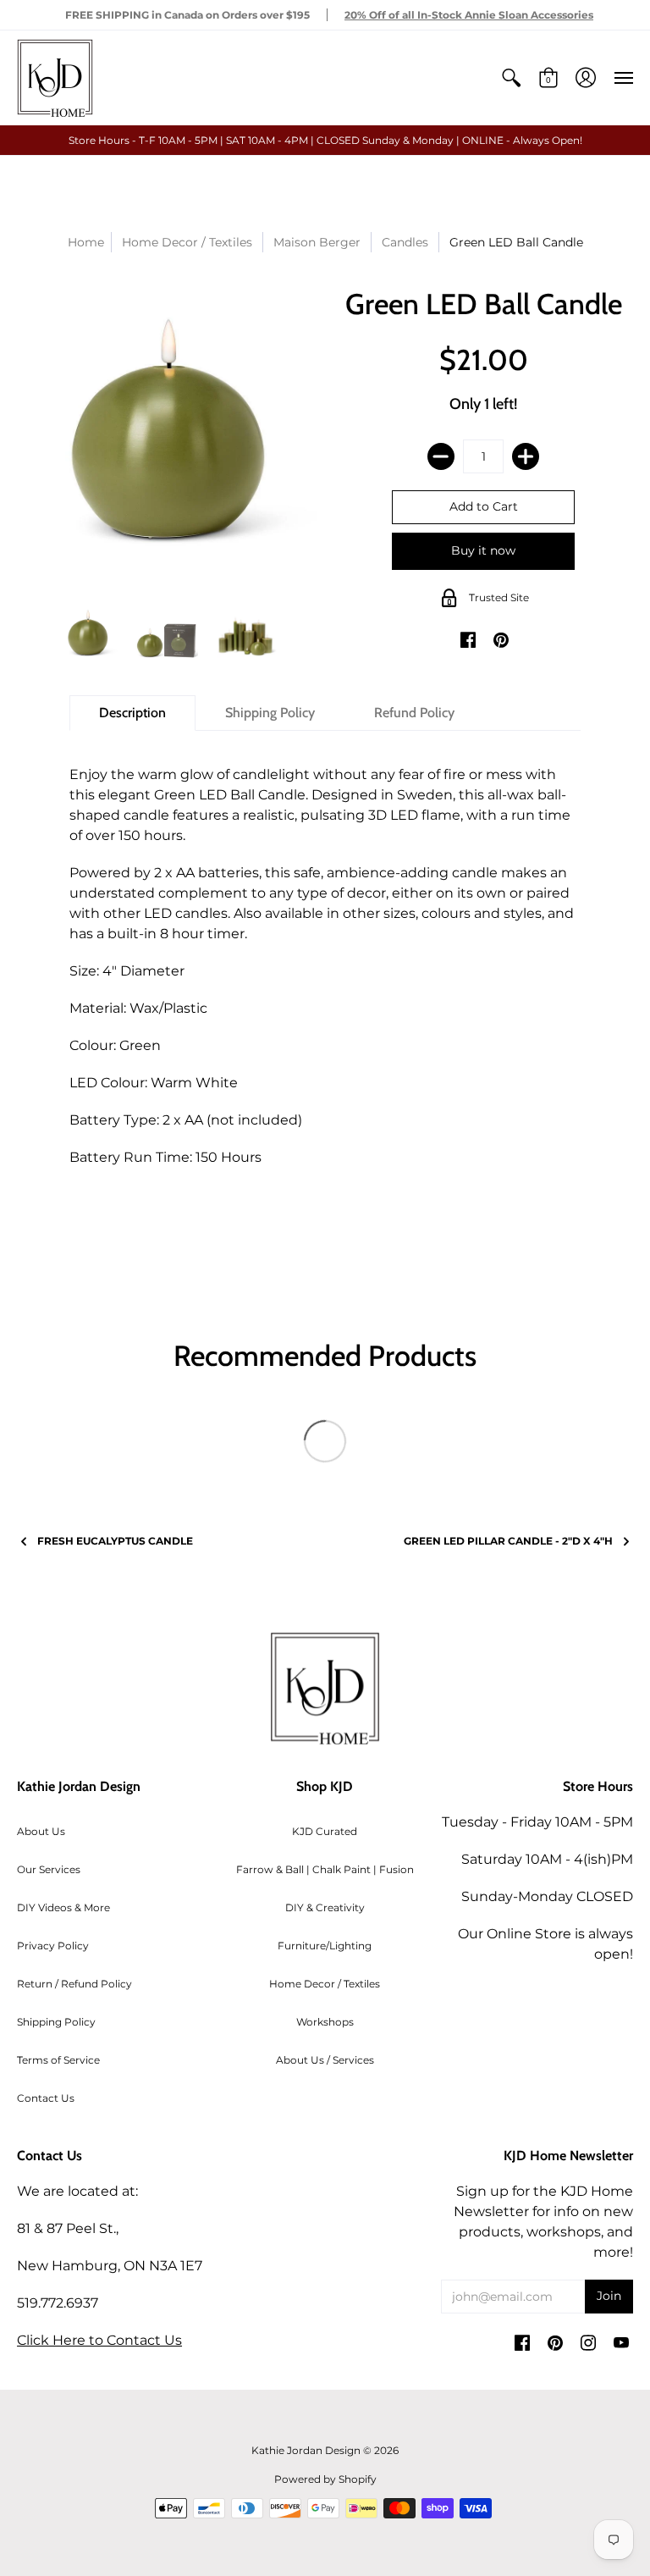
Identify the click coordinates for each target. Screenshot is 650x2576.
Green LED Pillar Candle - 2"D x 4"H (508, 1541)
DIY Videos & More (63, 1907)
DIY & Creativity (325, 1907)
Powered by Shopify (325, 2479)
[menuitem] (511, 78)
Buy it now (483, 550)
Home (86, 242)
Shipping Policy (56, 2022)
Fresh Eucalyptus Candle (115, 1541)
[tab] (132, 713)
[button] (511, 78)
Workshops (325, 2022)
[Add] (526, 456)
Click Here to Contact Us (99, 2340)
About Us (41, 1831)
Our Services (49, 1869)
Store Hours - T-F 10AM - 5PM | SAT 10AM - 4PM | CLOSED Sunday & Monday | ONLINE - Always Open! (325, 140)
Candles (405, 242)
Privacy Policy (53, 1946)
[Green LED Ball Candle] (88, 634)
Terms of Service (58, 2060)
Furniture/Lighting (325, 1946)
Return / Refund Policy (74, 1984)
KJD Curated (325, 1831)
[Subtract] (441, 456)
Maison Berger (317, 242)
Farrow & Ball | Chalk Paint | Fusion (325, 1869)
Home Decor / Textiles (325, 1984)
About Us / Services (325, 2060)
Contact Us (46, 2098)
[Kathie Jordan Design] (55, 78)
